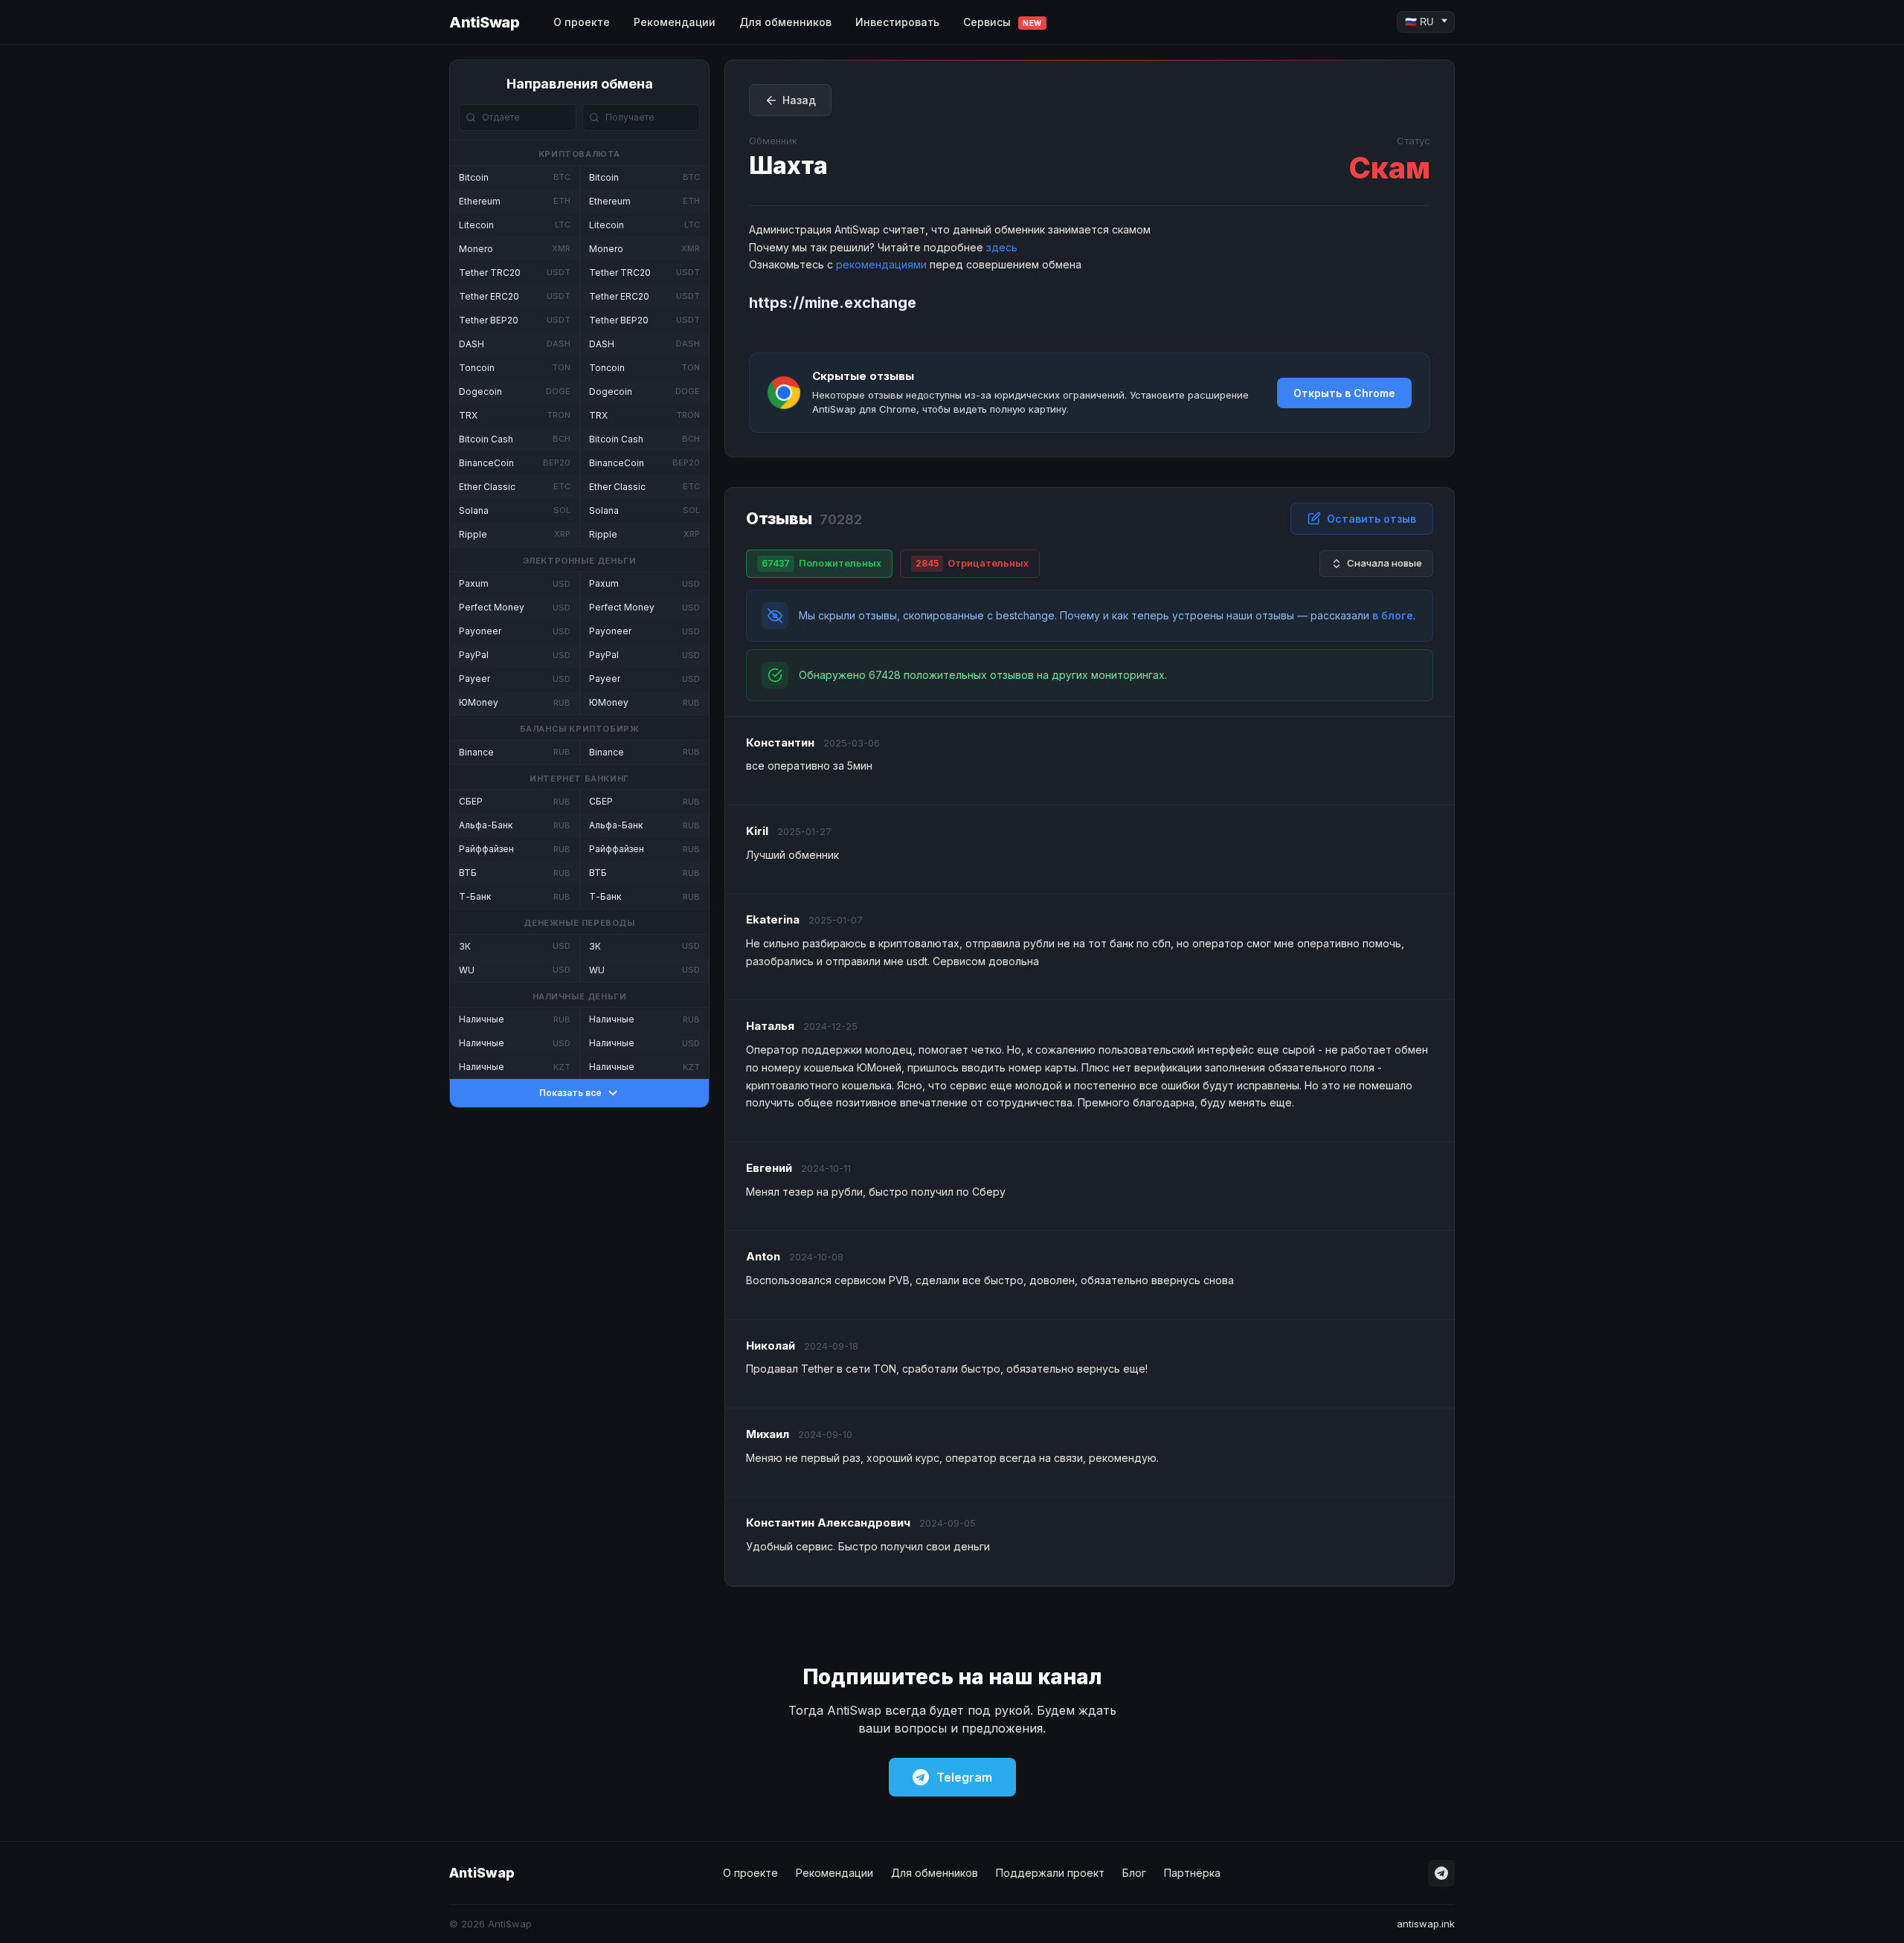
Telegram (964, 1777)
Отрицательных (972, 563)
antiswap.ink (1426, 1924)
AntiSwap (484, 22)
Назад (799, 100)
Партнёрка (1192, 1873)
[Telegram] (1441, 1873)
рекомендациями (881, 264)
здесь (1002, 247)
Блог (1134, 1873)
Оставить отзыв (1371, 519)
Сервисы (1003, 22)
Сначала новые (1384, 563)
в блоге (1393, 615)
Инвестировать (897, 22)
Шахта (788, 165)
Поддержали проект (1050, 1873)
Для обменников (785, 22)
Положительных (821, 563)
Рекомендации (675, 22)
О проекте (582, 22)
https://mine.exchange (833, 303)
